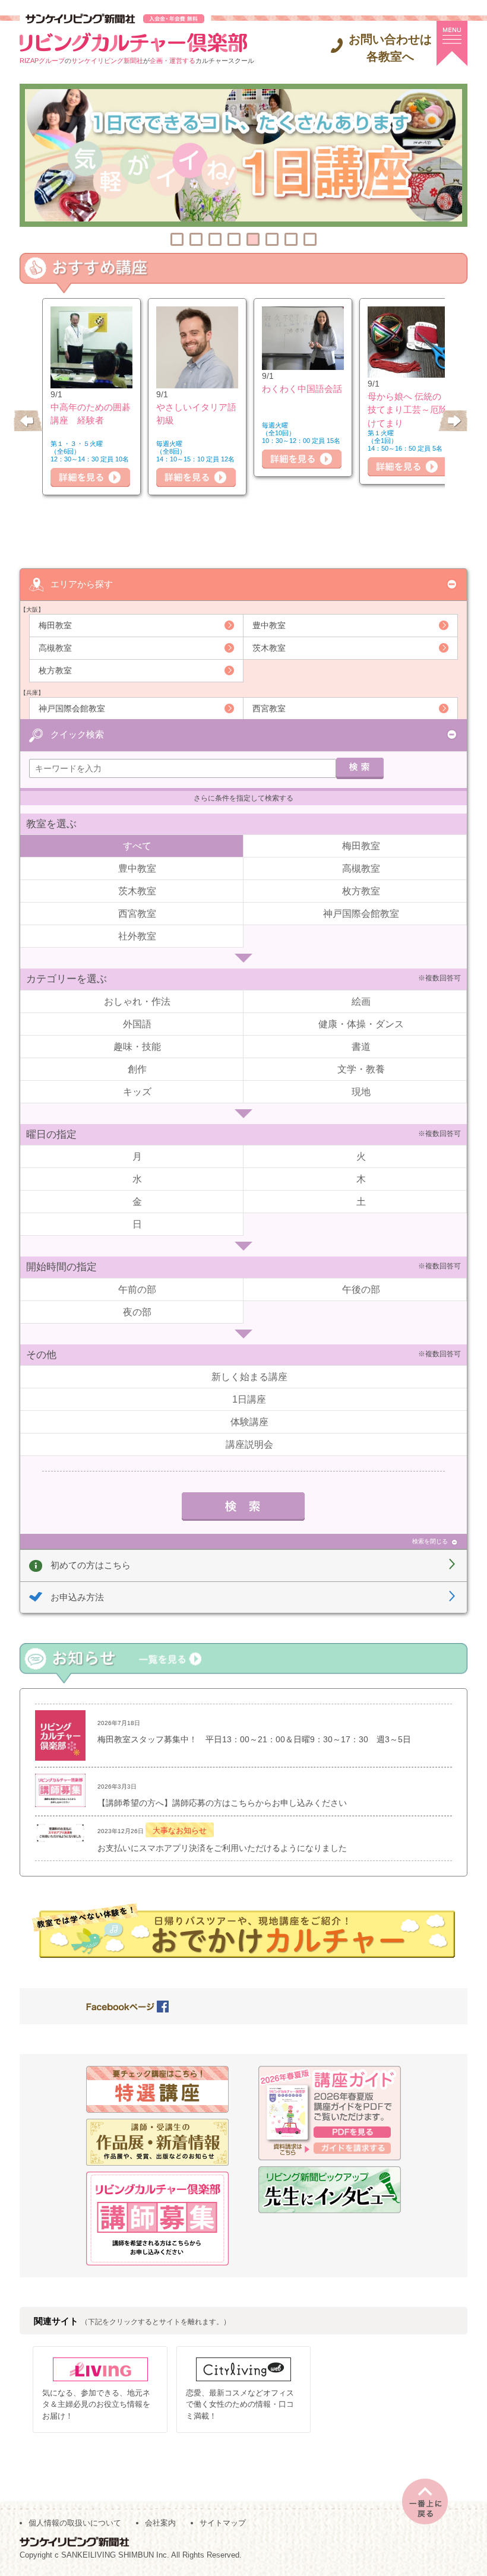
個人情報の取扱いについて (75, 2523)
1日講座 (249, 1399)
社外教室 (137, 936)
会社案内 (160, 2523)
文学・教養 (361, 1069)
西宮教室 (269, 708)
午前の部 (137, 1289)
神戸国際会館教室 (72, 708)
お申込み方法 (77, 1597)
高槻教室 (55, 648)
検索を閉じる (430, 1541)
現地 (361, 1092)
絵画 (361, 1001)
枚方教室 (55, 670)
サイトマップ (223, 2523)
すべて (137, 846)
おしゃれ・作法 (137, 1001)
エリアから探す (82, 584)
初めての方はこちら (91, 1565)
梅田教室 (55, 625)
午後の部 (361, 1289)
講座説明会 (249, 1444)
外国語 (137, 1024)
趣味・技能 (137, 1047)
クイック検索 (77, 734)
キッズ (137, 1092)
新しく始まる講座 (249, 1377)
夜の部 (137, 1312)
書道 (361, 1047)
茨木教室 (269, 648)
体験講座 (249, 1422)
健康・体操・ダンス (361, 1024)
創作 (137, 1069)
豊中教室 (269, 625)
